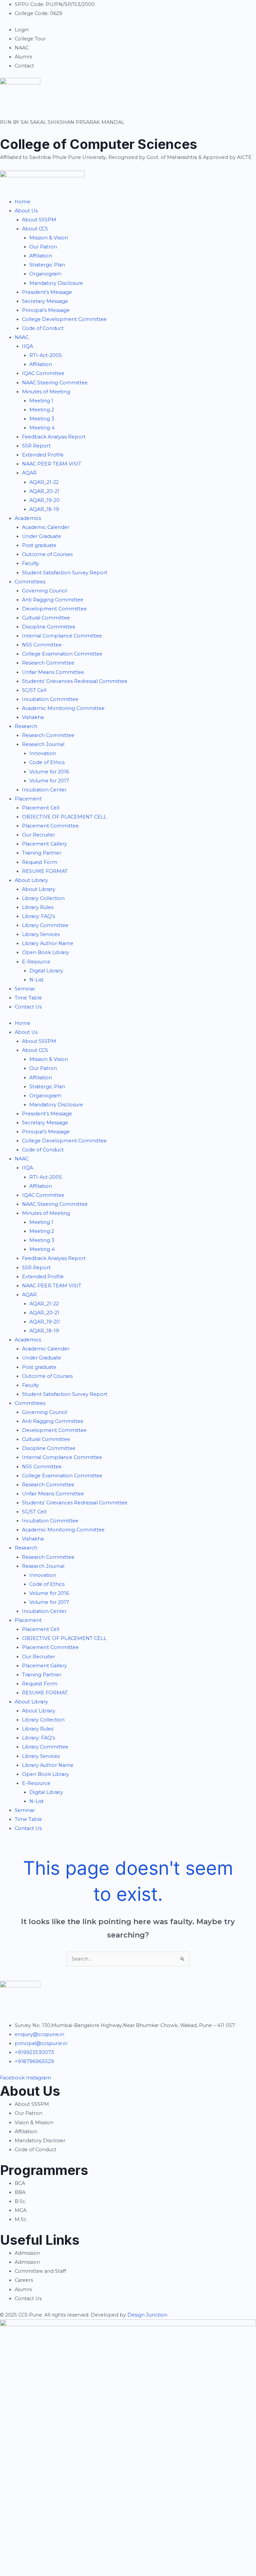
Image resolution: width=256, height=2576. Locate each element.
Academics (28, 518)
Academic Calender (46, 527)
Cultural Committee (46, 618)
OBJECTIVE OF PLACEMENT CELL (64, 817)
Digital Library (46, 971)
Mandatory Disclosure (56, 283)
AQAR (29, 473)
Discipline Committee (49, 627)
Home (22, 202)
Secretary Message (45, 301)
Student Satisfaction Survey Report (65, 573)
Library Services (41, 934)
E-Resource (36, 962)
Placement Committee (50, 826)
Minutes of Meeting (46, 392)
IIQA (27, 346)
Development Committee (54, 609)
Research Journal (43, 744)
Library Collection (43, 898)
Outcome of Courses (47, 554)
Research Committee (48, 663)
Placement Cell (41, 808)
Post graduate (39, 545)
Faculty (30, 563)
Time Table (28, 998)
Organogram (45, 274)
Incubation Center (44, 790)
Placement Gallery (44, 844)
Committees (30, 582)
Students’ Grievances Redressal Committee (75, 681)
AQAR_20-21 (44, 491)
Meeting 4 (42, 428)
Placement (29, 799)
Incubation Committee (50, 699)
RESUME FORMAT (45, 871)
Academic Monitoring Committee (63, 708)
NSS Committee (42, 645)
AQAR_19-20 (44, 500)
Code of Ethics (47, 762)
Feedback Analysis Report (54, 437)
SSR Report (36, 446)
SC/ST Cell (34, 690)
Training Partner (42, 853)
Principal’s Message (46, 310)
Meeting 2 (42, 410)
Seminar (25, 989)
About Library (31, 880)
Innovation (43, 753)
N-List (36, 980)
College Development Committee (64, 319)
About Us (26, 211)
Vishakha (33, 717)
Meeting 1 (41, 401)
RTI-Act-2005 (46, 355)
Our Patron (43, 247)
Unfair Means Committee (53, 672)
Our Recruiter (38, 835)
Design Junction (147, 2315)
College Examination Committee (62, 654)
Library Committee (45, 925)
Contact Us (28, 1007)
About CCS (35, 229)
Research (26, 726)
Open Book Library (45, 952)
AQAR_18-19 (44, 509)
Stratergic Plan (47, 265)
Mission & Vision (49, 238)
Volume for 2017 (49, 781)
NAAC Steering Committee (55, 383)
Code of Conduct (43, 328)
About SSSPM (39, 220)
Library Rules (38, 907)
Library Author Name (48, 943)
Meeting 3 (42, 419)
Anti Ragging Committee (53, 600)
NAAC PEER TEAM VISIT (52, 464)
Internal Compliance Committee (62, 636)
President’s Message (47, 292)
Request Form (40, 862)
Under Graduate (41, 536)
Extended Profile (43, 455)
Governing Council (44, 591)
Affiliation (41, 256)
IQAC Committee (43, 373)
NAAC (22, 337)
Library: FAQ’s (38, 916)
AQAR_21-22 (44, 482)
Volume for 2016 (49, 772)
